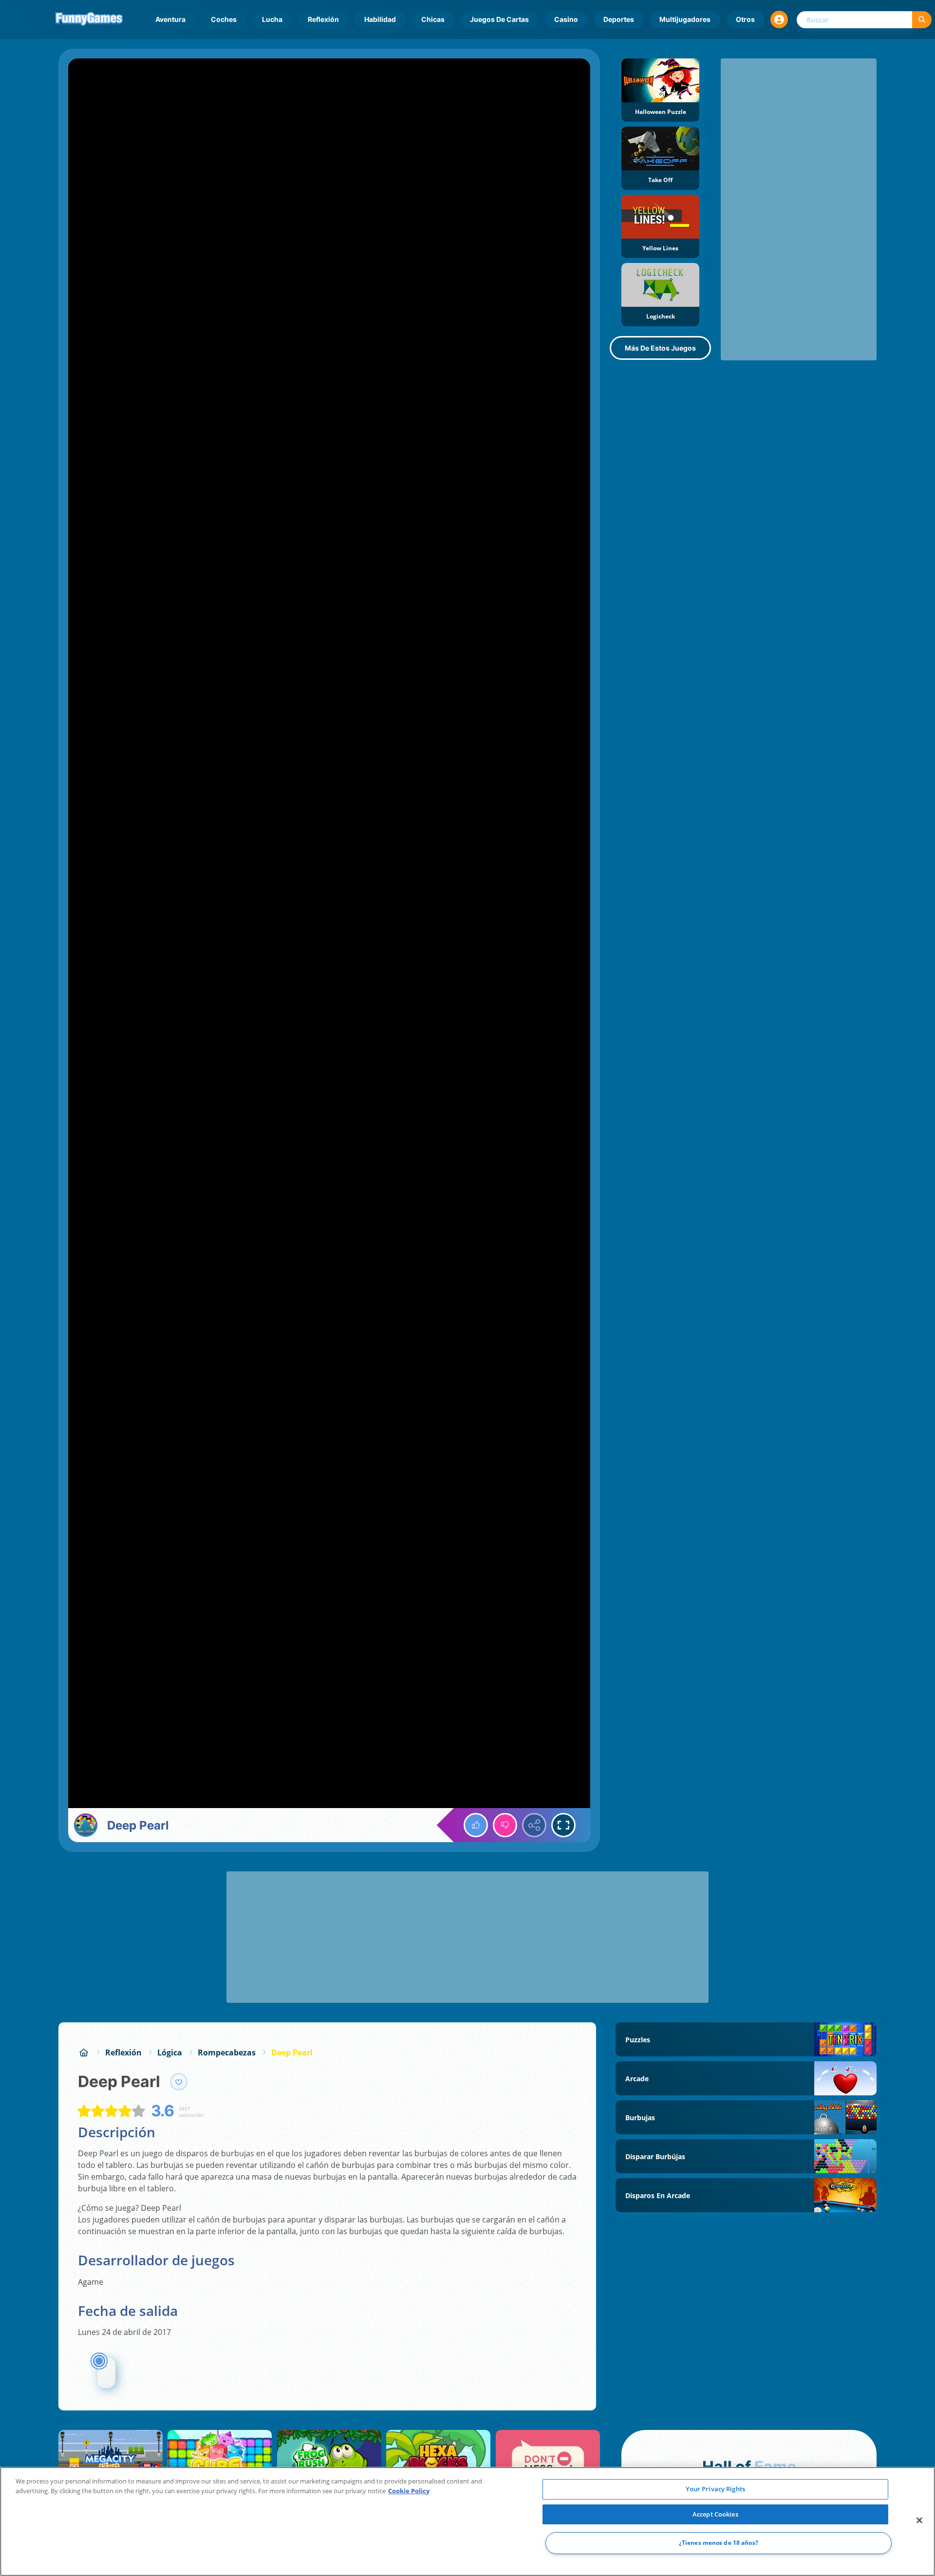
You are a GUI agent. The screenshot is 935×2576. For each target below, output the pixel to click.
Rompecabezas (227, 2053)
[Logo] (89, 19)
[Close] (919, 2520)
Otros (745, 19)
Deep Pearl (292, 2053)
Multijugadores (685, 19)
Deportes (619, 19)
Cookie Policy (409, 2491)
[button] (779, 19)
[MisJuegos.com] (84, 2053)
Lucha (272, 19)
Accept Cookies (715, 2514)
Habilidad (380, 19)
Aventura (170, 19)
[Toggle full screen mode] (563, 1825)
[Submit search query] (922, 20)
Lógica (170, 2053)
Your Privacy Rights (715, 2489)
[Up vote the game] (476, 1825)
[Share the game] (534, 1825)
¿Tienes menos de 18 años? (719, 2543)
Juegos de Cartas (499, 19)
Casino (566, 19)
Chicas (433, 19)
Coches (224, 19)
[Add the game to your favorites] (179, 2082)
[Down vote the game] (505, 1825)
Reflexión (323, 19)
